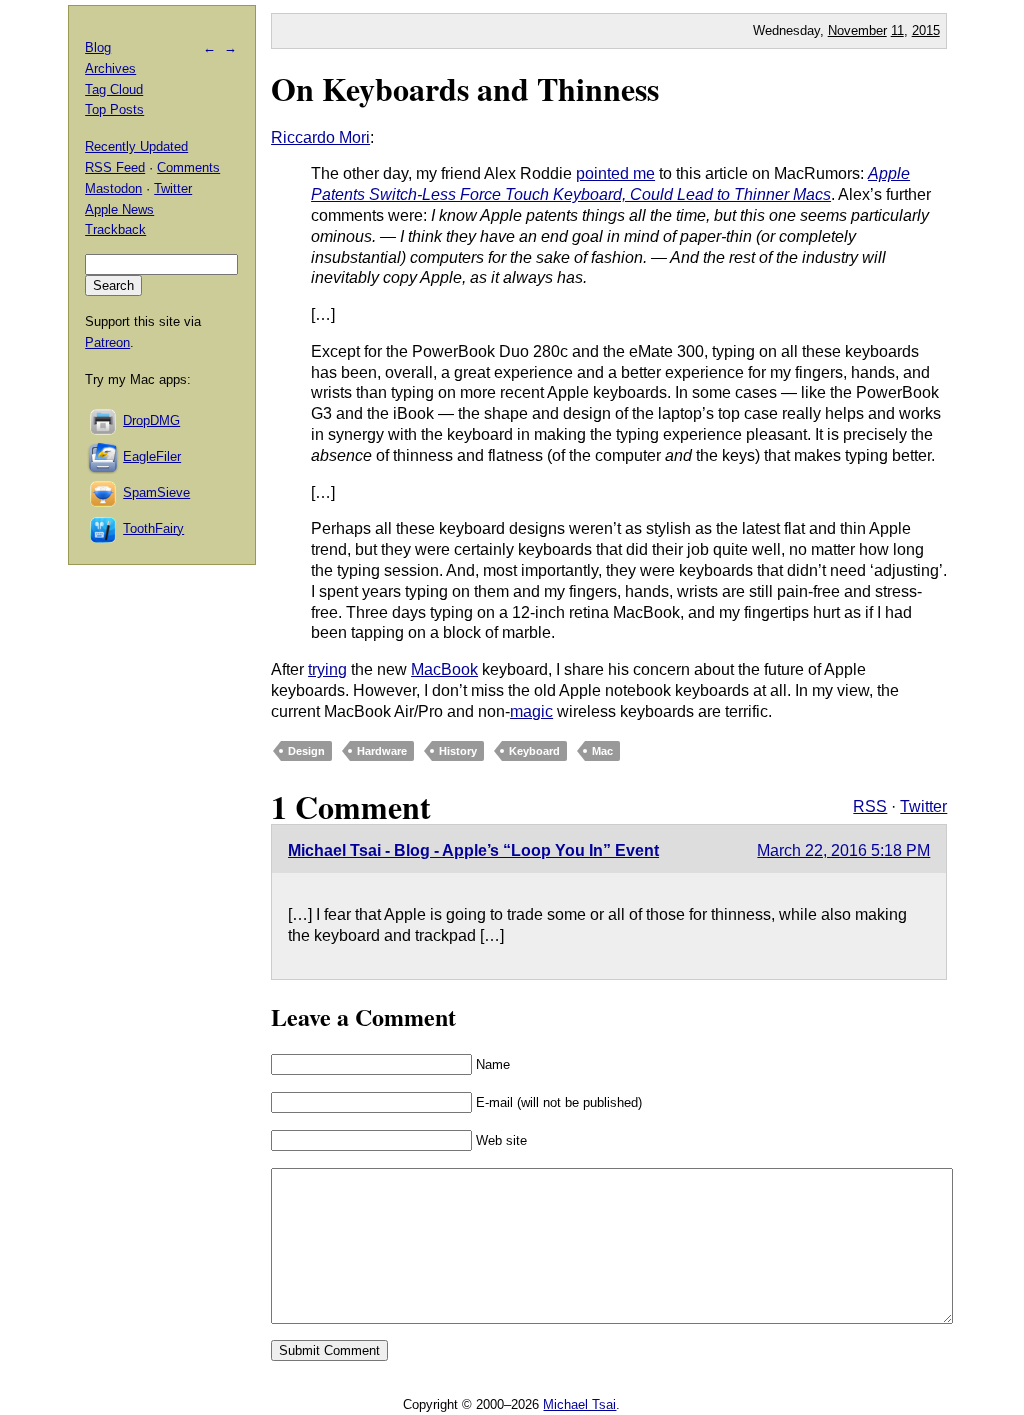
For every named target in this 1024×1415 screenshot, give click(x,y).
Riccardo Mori (320, 137)
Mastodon (113, 188)
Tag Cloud (114, 89)
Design (306, 751)
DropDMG (151, 420)
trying (327, 669)
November (857, 30)
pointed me (615, 173)
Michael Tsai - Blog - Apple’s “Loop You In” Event (473, 850)
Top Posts (114, 109)
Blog (98, 47)
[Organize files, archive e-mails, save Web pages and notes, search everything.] (104, 456)
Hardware (382, 751)
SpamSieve (156, 492)
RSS (870, 806)
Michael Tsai (579, 1404)
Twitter (923, 806)
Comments (188, 167)
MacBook (444, 669)
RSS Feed (115, 167)
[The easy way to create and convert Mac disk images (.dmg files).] (104, 420)
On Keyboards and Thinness (465, 88)
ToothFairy (153, 528)
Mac (602, 751)
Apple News (119, 209)
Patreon (107, 342)
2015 (926, 30)
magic (531, 711)
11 (897, 30)
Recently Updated (136, 146)
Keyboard (534, 751)
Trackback (115, 229)
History (458, 751)
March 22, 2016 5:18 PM (843, 850)
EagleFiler (152, 456)
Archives (110, 68)
